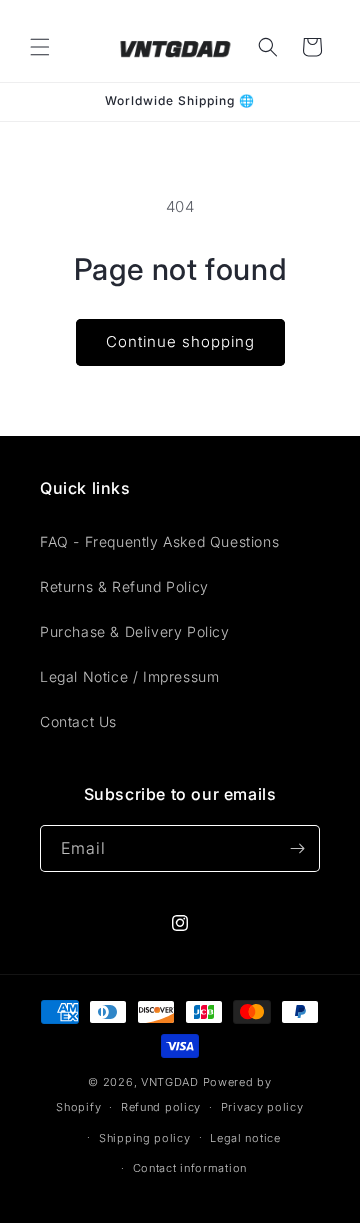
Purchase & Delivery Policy (135, 631)
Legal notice (245, 1138)
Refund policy (161, 1107)
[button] (40, 47)
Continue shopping (180, 341)
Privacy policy (262, 1107)
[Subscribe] (297, 848)
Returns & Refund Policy (124, 586)
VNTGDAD (170, 1082)
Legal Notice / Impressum (129, 676)
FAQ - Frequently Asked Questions (159, 541)
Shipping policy (145, 1138)
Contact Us (78, 721)
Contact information (190, 1168)
